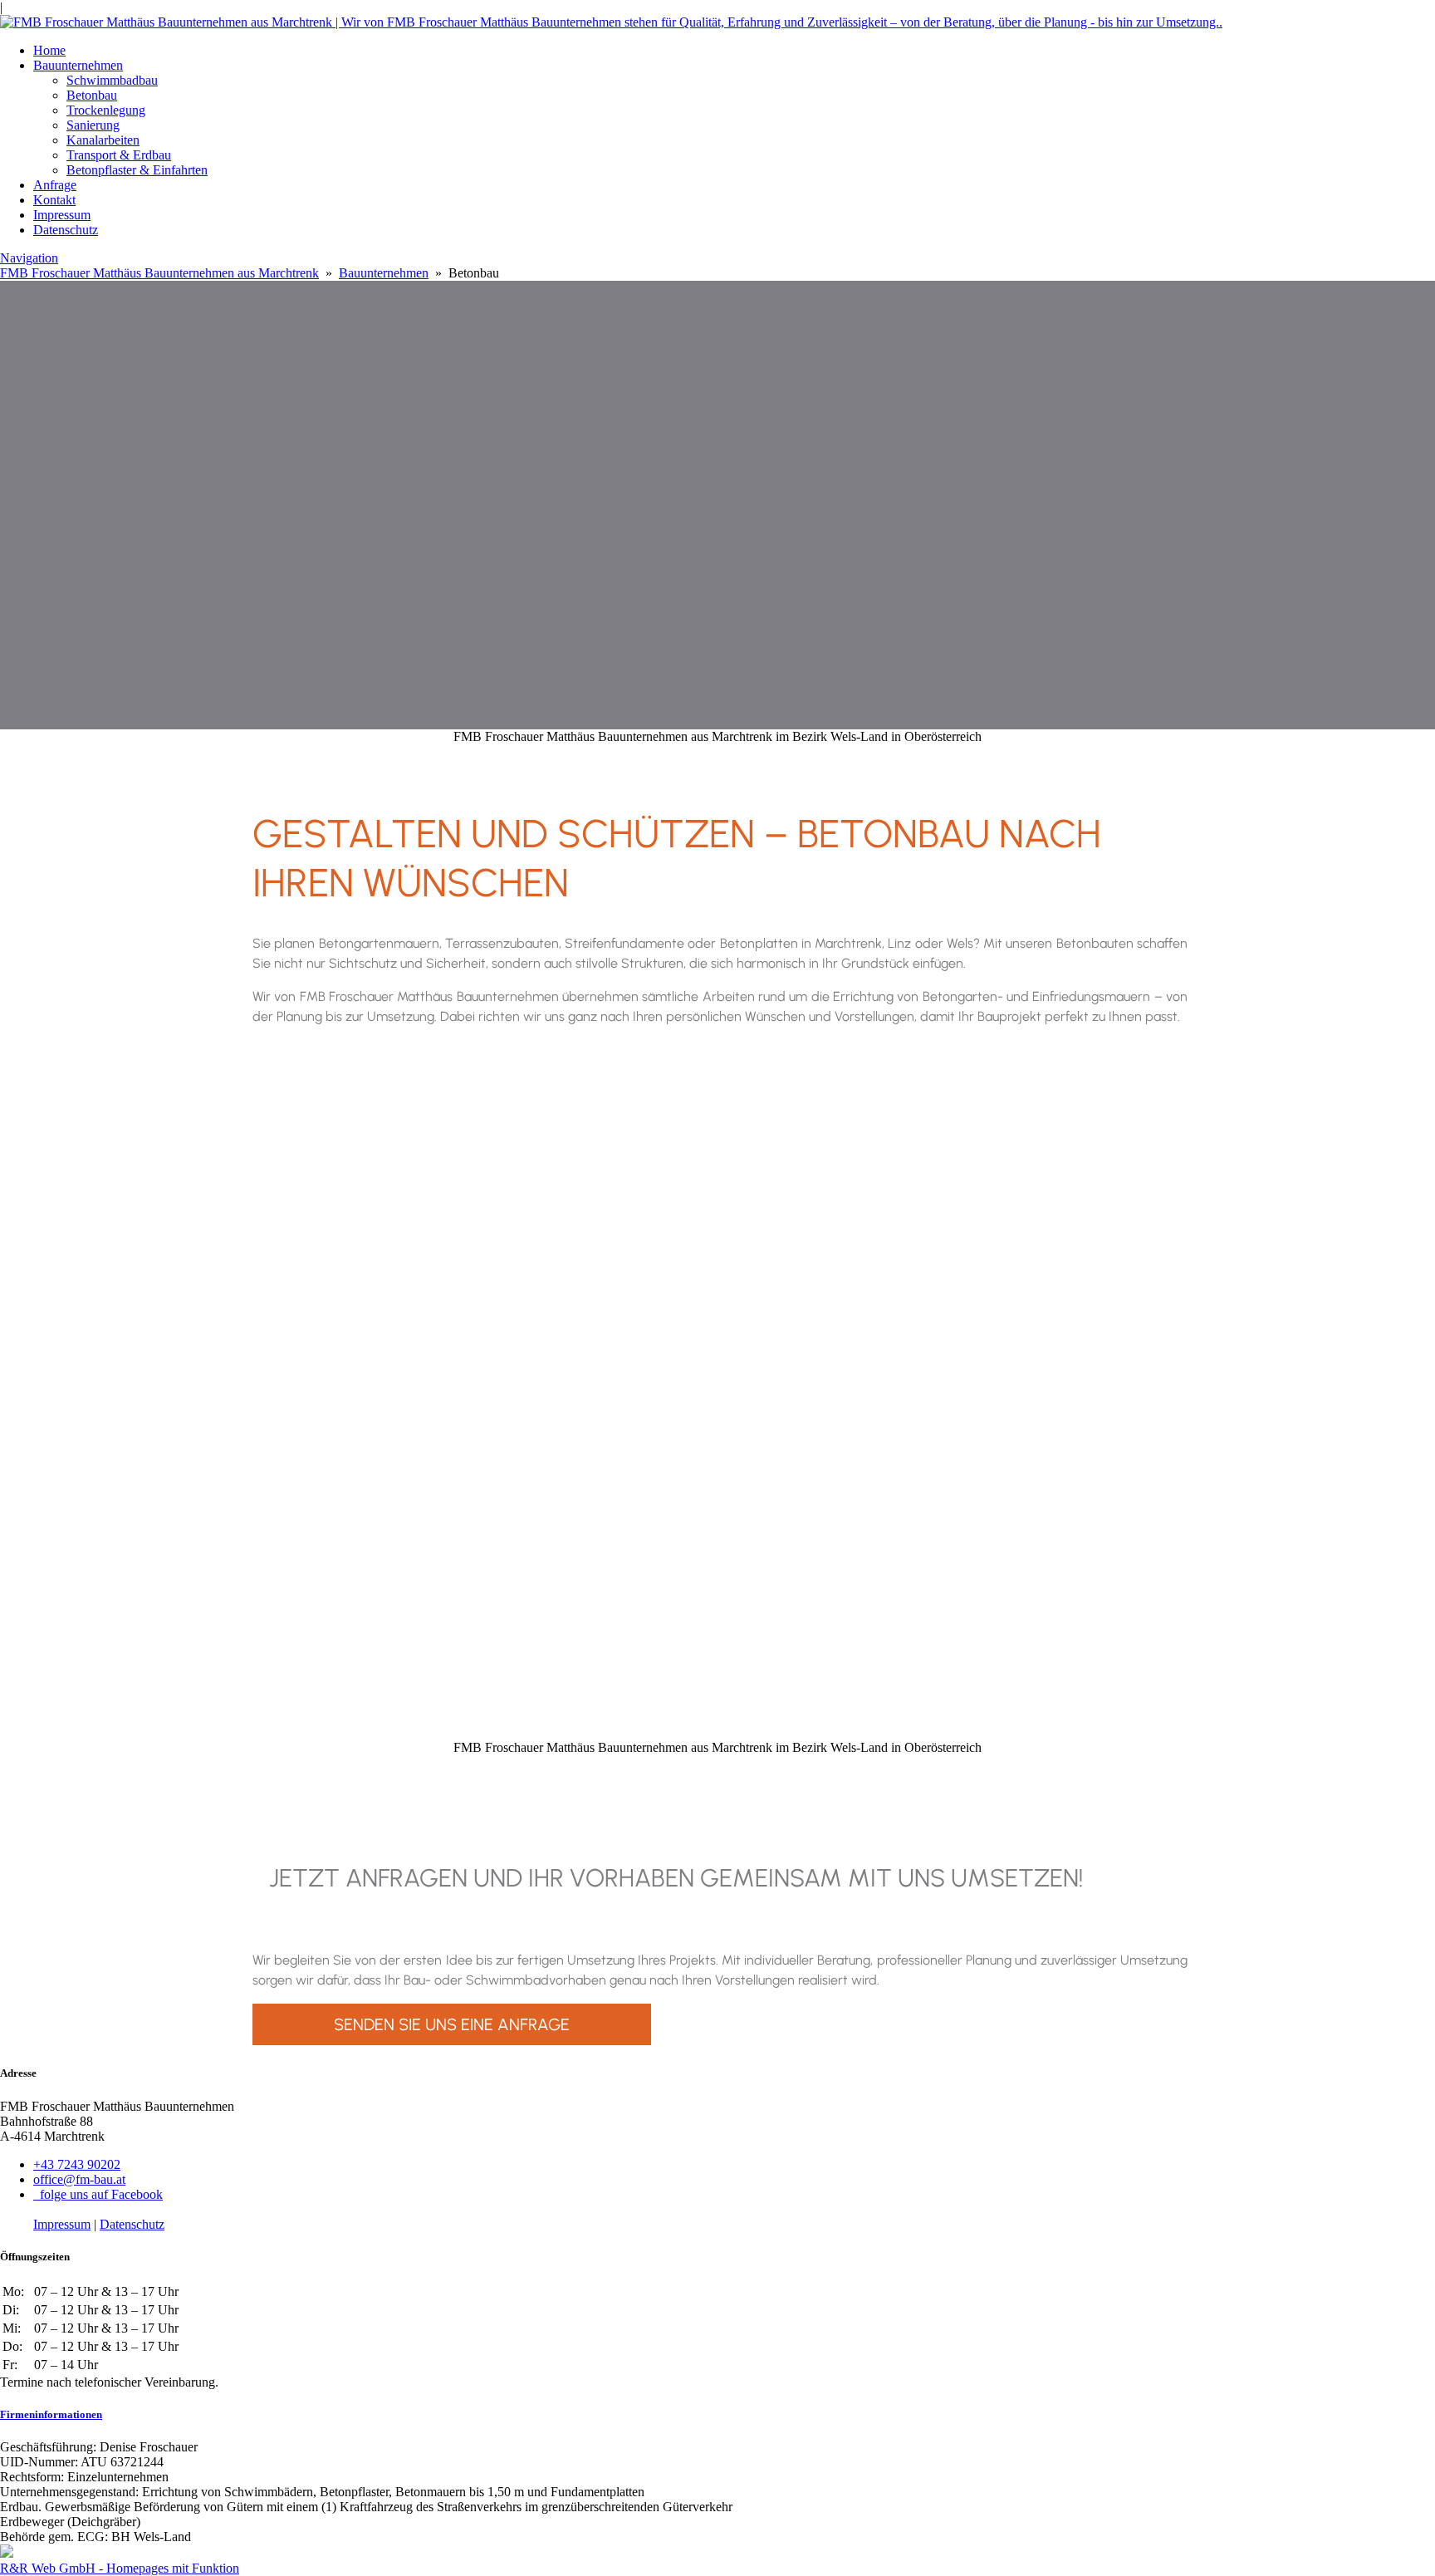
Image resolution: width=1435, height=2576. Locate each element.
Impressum (62, 215)
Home (49, 50)
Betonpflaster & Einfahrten (137, 170)
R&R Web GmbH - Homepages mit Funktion (120, 2568)
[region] (717, 1387)
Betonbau (92, 95)
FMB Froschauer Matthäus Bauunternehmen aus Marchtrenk (159, 273)
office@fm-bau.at (79, 2179)
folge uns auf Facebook (98, 2194)
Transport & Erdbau (119, 155)
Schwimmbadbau (112, 80)
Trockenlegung (106, 110)
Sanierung (93, 125)
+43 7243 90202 (77, 2164)
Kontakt (54, 200)
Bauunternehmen (78, 65)
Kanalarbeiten (103, 140)
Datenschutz (66, 230)
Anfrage (55, 185)
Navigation (29, 258)
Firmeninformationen (51, 2414)
